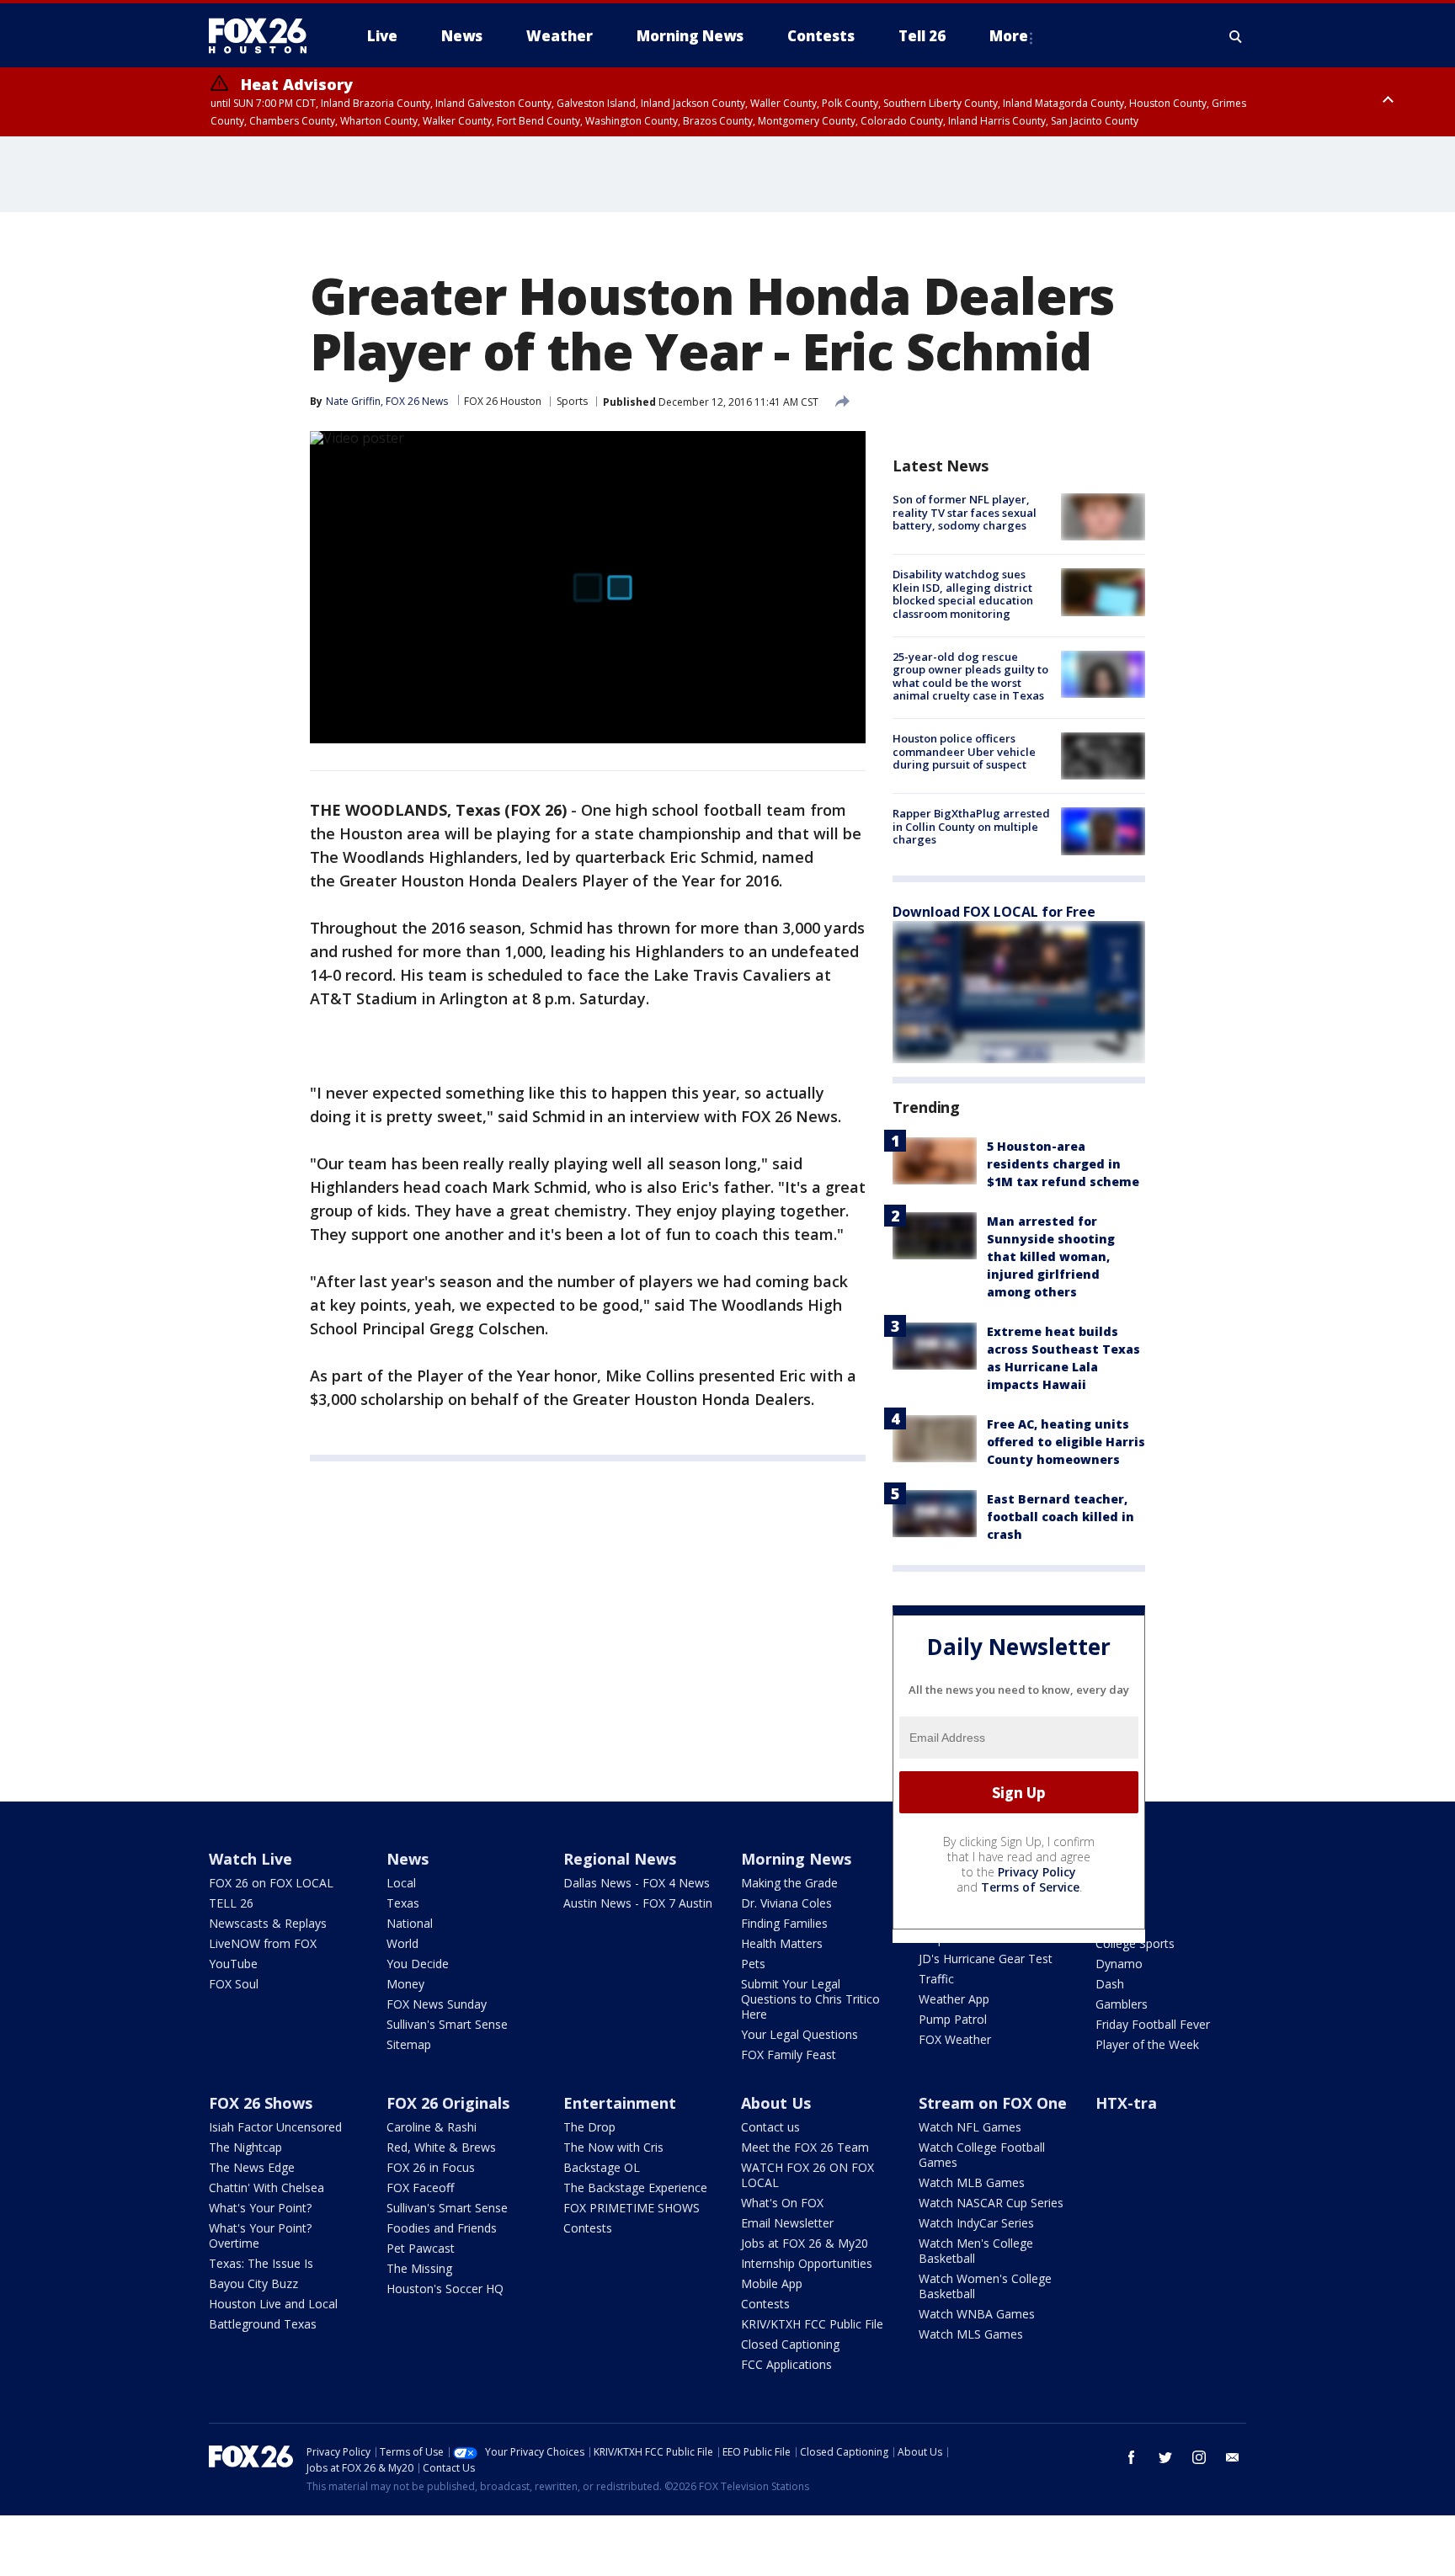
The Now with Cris (613, 2147)
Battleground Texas (263, 2324)
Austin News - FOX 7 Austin (638, 1903)
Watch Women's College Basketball (985, 2286)
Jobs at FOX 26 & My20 (805, 2243)
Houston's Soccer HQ (445, 2289)
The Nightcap (245, 2147)
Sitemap (409, 2044)
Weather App (954, 1999)
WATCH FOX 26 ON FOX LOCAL (807, 2175)
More (1009, 36)
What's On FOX (782, 2203)
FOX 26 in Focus (431, 2167)
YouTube (233, 1964)
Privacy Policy (1037, 1872)
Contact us (770, 2127)
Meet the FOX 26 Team (805, 2147)
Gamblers (1122, 2004)
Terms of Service (1030, 1887)
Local (401, 1883)
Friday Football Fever (1153, 2024)
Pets (753, 1964)
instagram (1199, 2457)
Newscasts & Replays (268, 1923)
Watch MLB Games (972, 2182)
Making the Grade (789, 1883)
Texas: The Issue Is (261, 2263)
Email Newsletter (787, 2223)
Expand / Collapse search (1236, 36)
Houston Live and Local (273, 2304)
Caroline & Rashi (432, 2127)
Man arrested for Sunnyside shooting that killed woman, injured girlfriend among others (1051, 1256)
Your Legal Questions (799, 2034)
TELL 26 (231, 1903)
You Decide (418, 1964)
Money (405, 1984)
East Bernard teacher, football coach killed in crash (1061, 1517)
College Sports (1135, 1943)
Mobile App (772, 2283)
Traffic (936, 1979)
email (1233, 2457)
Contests (588, 2228)
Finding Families (784, 1923)
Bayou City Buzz (253, 2283)
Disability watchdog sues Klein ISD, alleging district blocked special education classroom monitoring (963, 594)
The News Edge (252, 2167)
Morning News (796, 1859)
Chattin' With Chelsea (266, 2187)
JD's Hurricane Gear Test (986, 1959)
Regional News (620, 1859)
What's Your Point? (260, 2208)
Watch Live (250, 1859)
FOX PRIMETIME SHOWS (632, 2208)
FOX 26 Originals (448, 2103)
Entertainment (620, 2103)
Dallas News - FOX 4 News (637, 1883)
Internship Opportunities (807, 2263)
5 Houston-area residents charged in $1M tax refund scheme (1063, 1164)
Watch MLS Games (971, 2334)
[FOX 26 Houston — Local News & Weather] (264, 36)
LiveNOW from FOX (263, 1943)
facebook (1132, 2457)
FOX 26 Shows (261, 2103)
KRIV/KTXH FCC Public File (812, 2324)
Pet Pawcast (421, 2248)
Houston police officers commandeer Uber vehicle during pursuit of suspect (964, 751)
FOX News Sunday (437, 2004)
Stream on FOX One (993, 2103)
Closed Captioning (790, 2344)
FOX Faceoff (420, 2187)
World (402, 1943)
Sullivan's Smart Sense (447, 2024)
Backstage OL (602, 2167)
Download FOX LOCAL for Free (994, 912)
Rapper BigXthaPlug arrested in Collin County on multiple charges (971, 826)
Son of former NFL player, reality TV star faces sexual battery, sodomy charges (965, 512)
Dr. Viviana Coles (786, 1903)
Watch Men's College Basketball (976, 2251)
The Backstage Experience (635, 2187)
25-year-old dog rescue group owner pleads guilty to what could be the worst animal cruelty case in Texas (970, 676)
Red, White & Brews (441, 2147)
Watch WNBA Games (977, 2314)
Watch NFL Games (970, 2127)
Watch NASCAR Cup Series (991, 2203)
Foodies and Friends (442, 2228)
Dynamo (1119, 1964)
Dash (1110, 1984)
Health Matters (782, 1943)
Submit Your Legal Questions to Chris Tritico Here (810, 1999)
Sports (572, 401)
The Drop (589, 2127)
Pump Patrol (953, 2019)
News (408, 1859)
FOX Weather (955, 2039)
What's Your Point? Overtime (260, 2235)
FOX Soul (234, 1984)
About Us (776, 2103)
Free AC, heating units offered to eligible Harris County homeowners (1066, 1442)
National (410, 1923)
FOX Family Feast (789, 2054)
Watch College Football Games (982, 2155)
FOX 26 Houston (503, 401)
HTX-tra (1126, 2103)
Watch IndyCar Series (976, 2223)
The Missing (419, 2268)
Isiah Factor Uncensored (275, 2127)
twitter (1165, 2457)
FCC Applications (786, 2364)
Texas (403, 1903)
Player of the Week (1147, 2044)
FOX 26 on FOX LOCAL (271, 1883)
